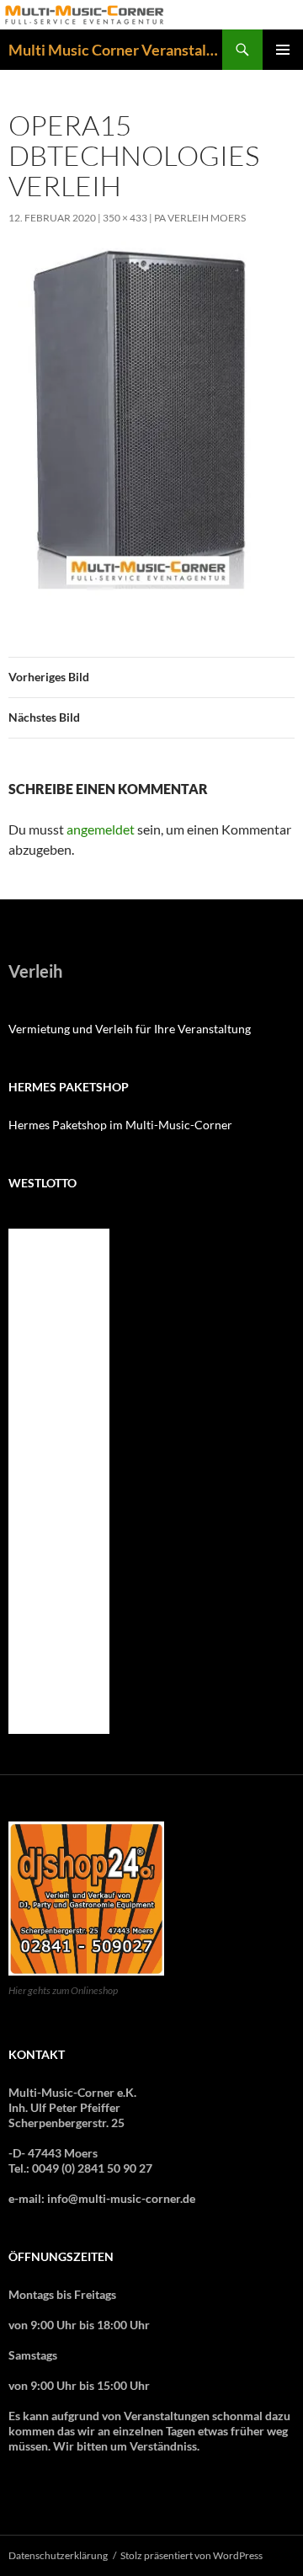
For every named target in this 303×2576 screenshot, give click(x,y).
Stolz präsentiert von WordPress (191, 2555)
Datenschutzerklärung (58, 2555)
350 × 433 (125, 218)
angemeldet (101, 829)
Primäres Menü (283, 50)
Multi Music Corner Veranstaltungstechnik (115, 50)
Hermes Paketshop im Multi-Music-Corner (120, 1125)
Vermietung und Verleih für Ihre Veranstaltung (130, 1029)
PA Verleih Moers (200, 218)
